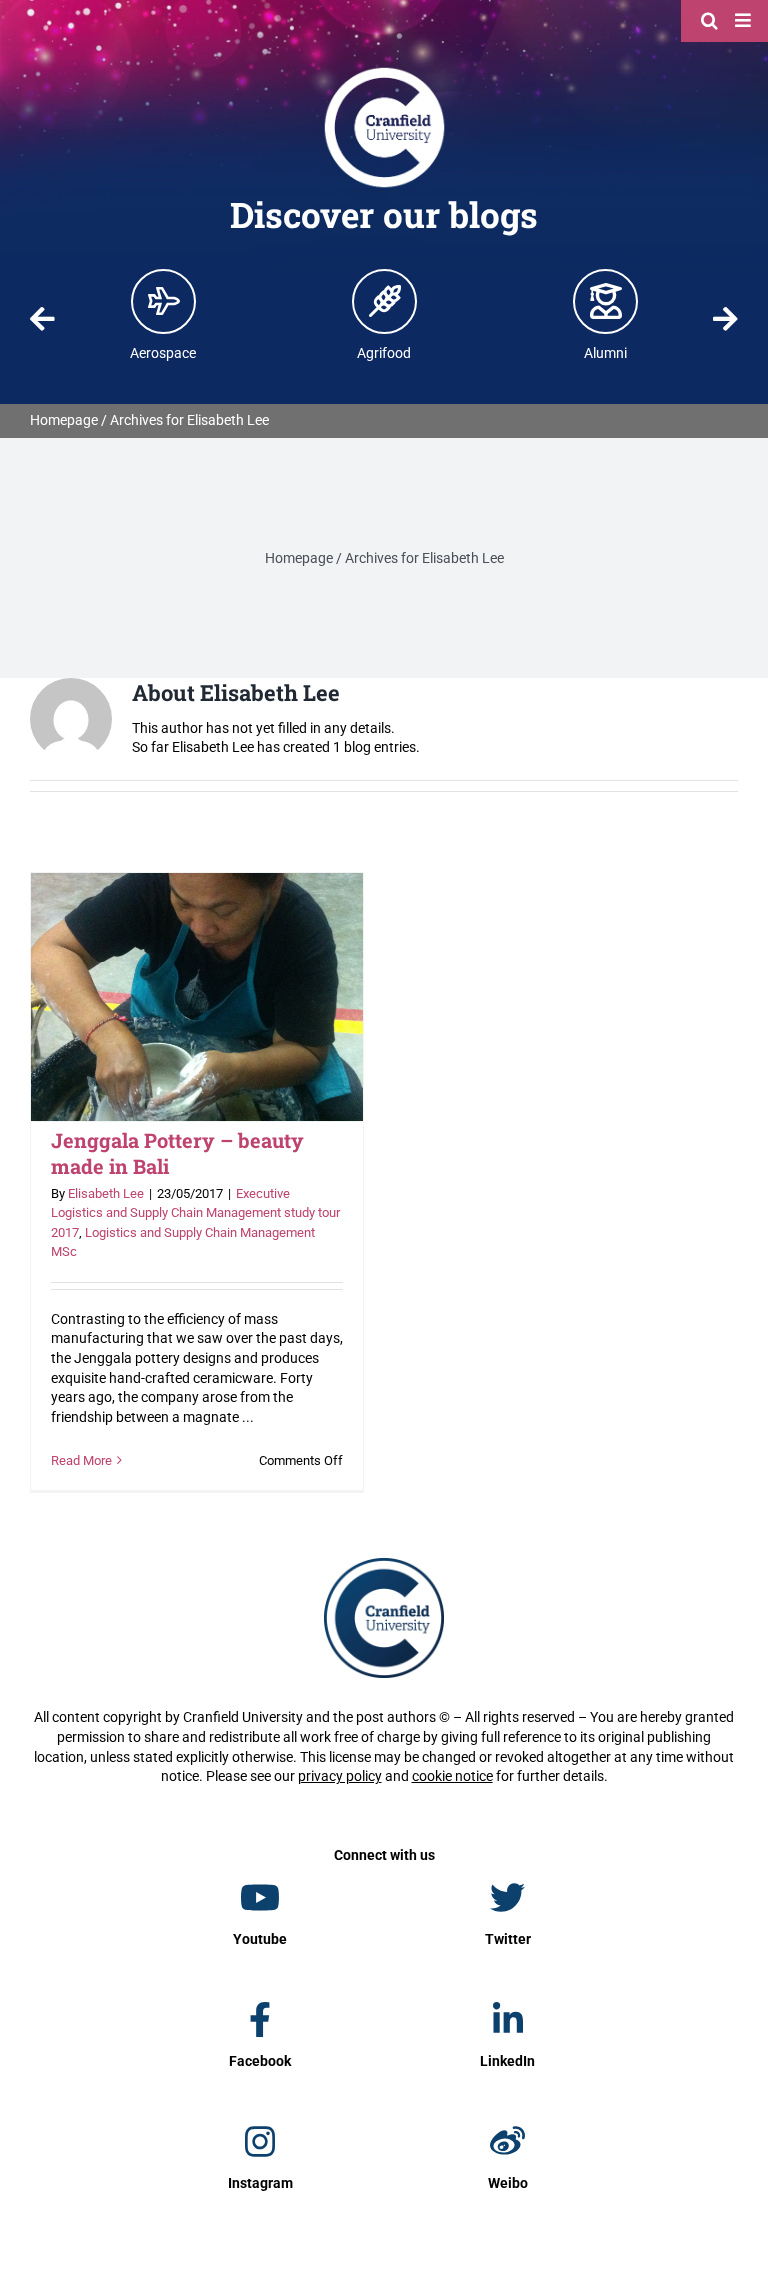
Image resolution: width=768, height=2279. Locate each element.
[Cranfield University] (384, 72)
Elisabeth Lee (106, 1193)
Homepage (64, 420)
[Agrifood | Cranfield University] (385, 301)
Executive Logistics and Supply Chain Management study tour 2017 (195, 1213)
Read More (81, 1460)
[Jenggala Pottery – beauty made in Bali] (197, 997)
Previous (43, 319)
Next (725, 319)
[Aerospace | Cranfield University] (164, 301)
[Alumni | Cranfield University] (606, 301)
